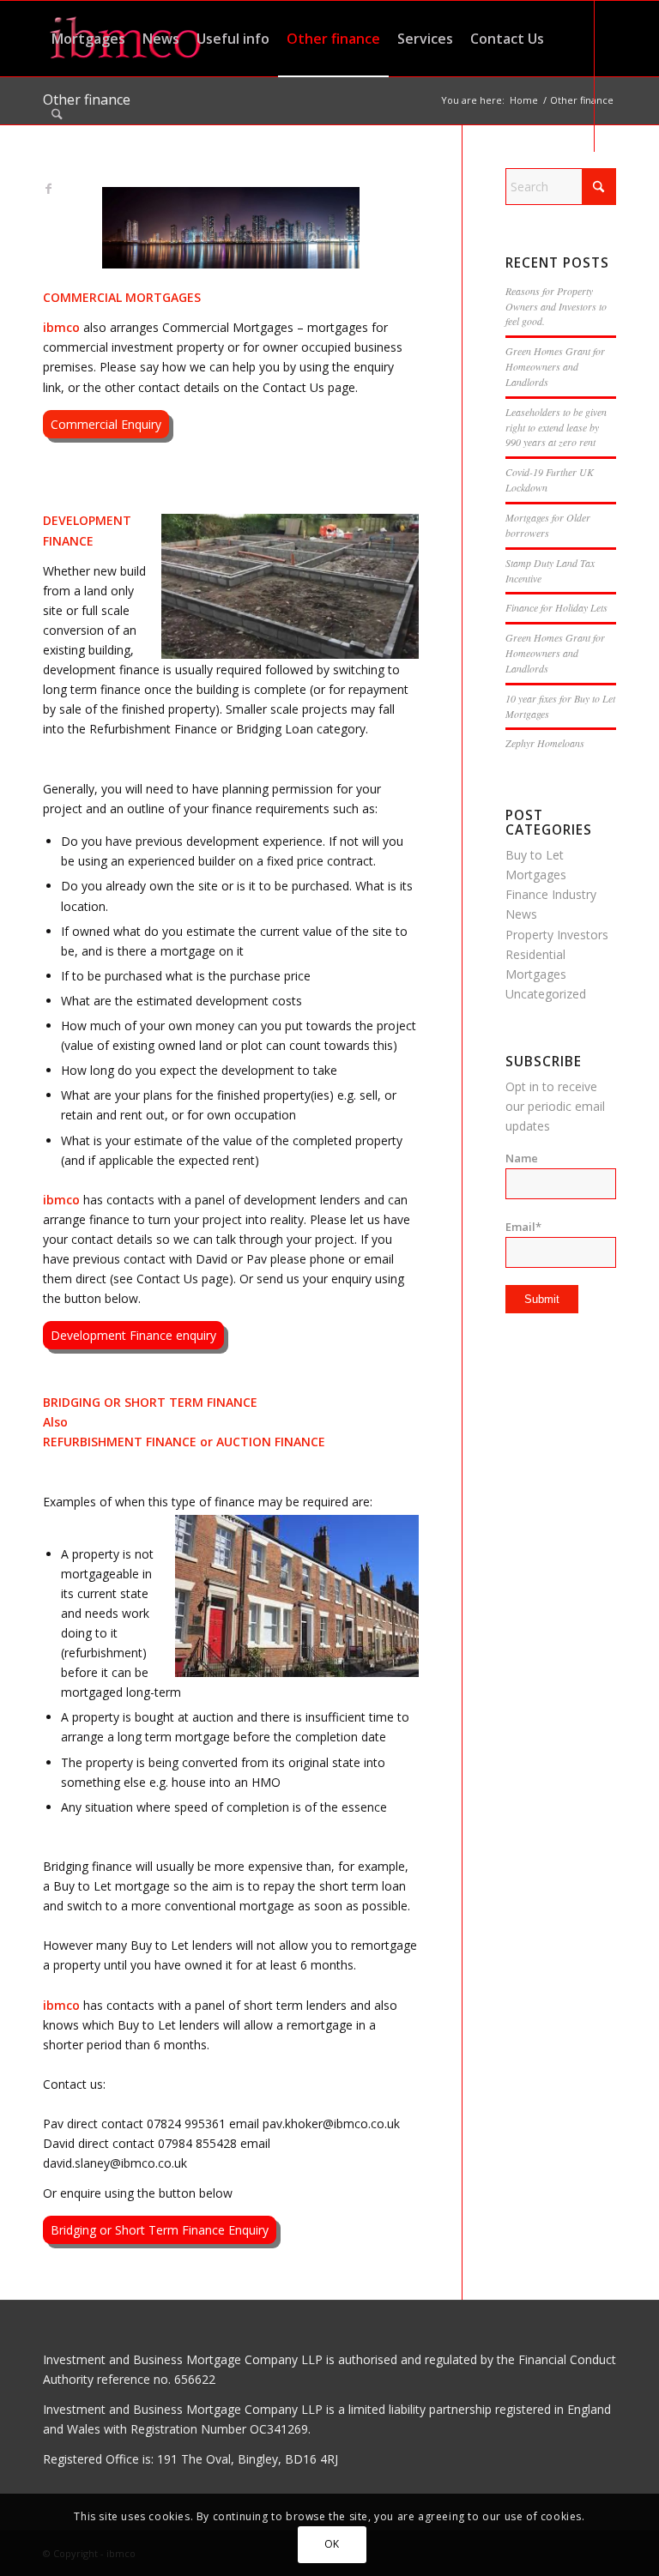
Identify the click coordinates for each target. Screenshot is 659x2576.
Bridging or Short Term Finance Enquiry (160, 2230)
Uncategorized (546, 994)
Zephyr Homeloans (545, 743)
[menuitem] (88, 39)
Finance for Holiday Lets (556, 607)
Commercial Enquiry (106, 424)
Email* (523, 1227)
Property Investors (557, 935)
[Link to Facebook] (48, 189)
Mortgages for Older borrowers (548, 525)
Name (522, 1158)
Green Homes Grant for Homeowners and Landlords (555, 366)
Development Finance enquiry (133, 1335)
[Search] (57, 114)
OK (332, 2544)
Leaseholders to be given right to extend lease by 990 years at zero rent (556, 427)
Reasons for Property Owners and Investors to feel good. (556, 306)
